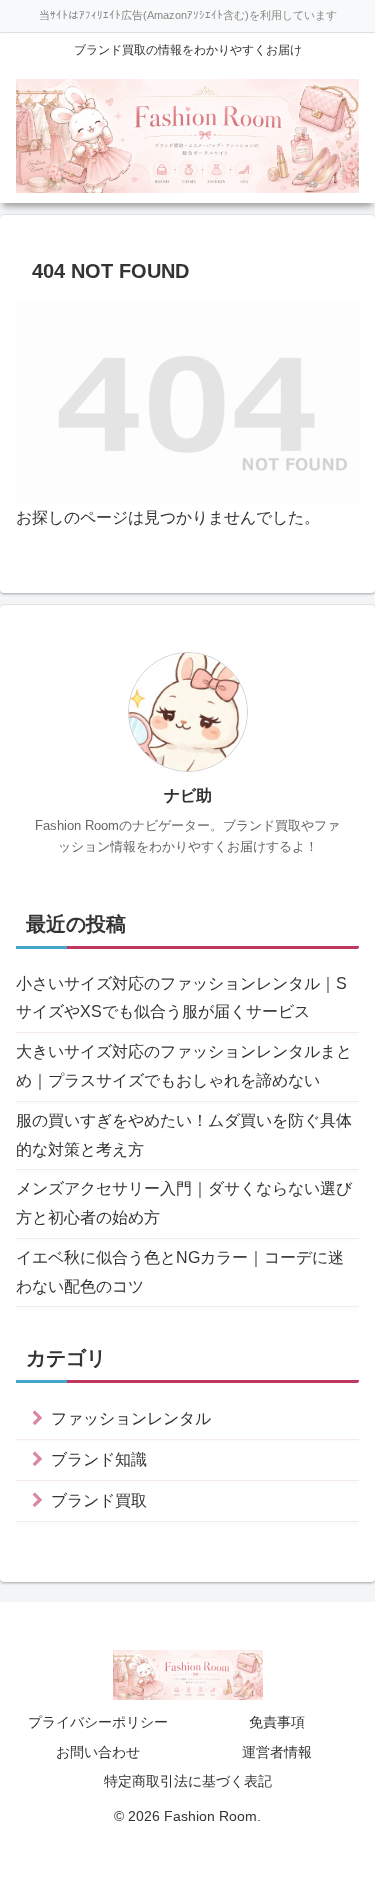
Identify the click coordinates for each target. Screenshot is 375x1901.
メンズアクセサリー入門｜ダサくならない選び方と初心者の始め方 (184, 1203)
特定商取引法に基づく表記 (188, 1781)
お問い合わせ (98, 1752)
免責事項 (277, 1722)
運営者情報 (277, 1752)
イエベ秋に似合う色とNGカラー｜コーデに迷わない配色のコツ (180, 1272)
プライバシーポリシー (98, 1722)
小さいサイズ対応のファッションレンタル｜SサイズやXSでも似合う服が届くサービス (181, 998)
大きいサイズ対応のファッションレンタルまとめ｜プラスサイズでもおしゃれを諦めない (184, 1066)
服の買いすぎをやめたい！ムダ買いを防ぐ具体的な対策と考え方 (184, 1135)
